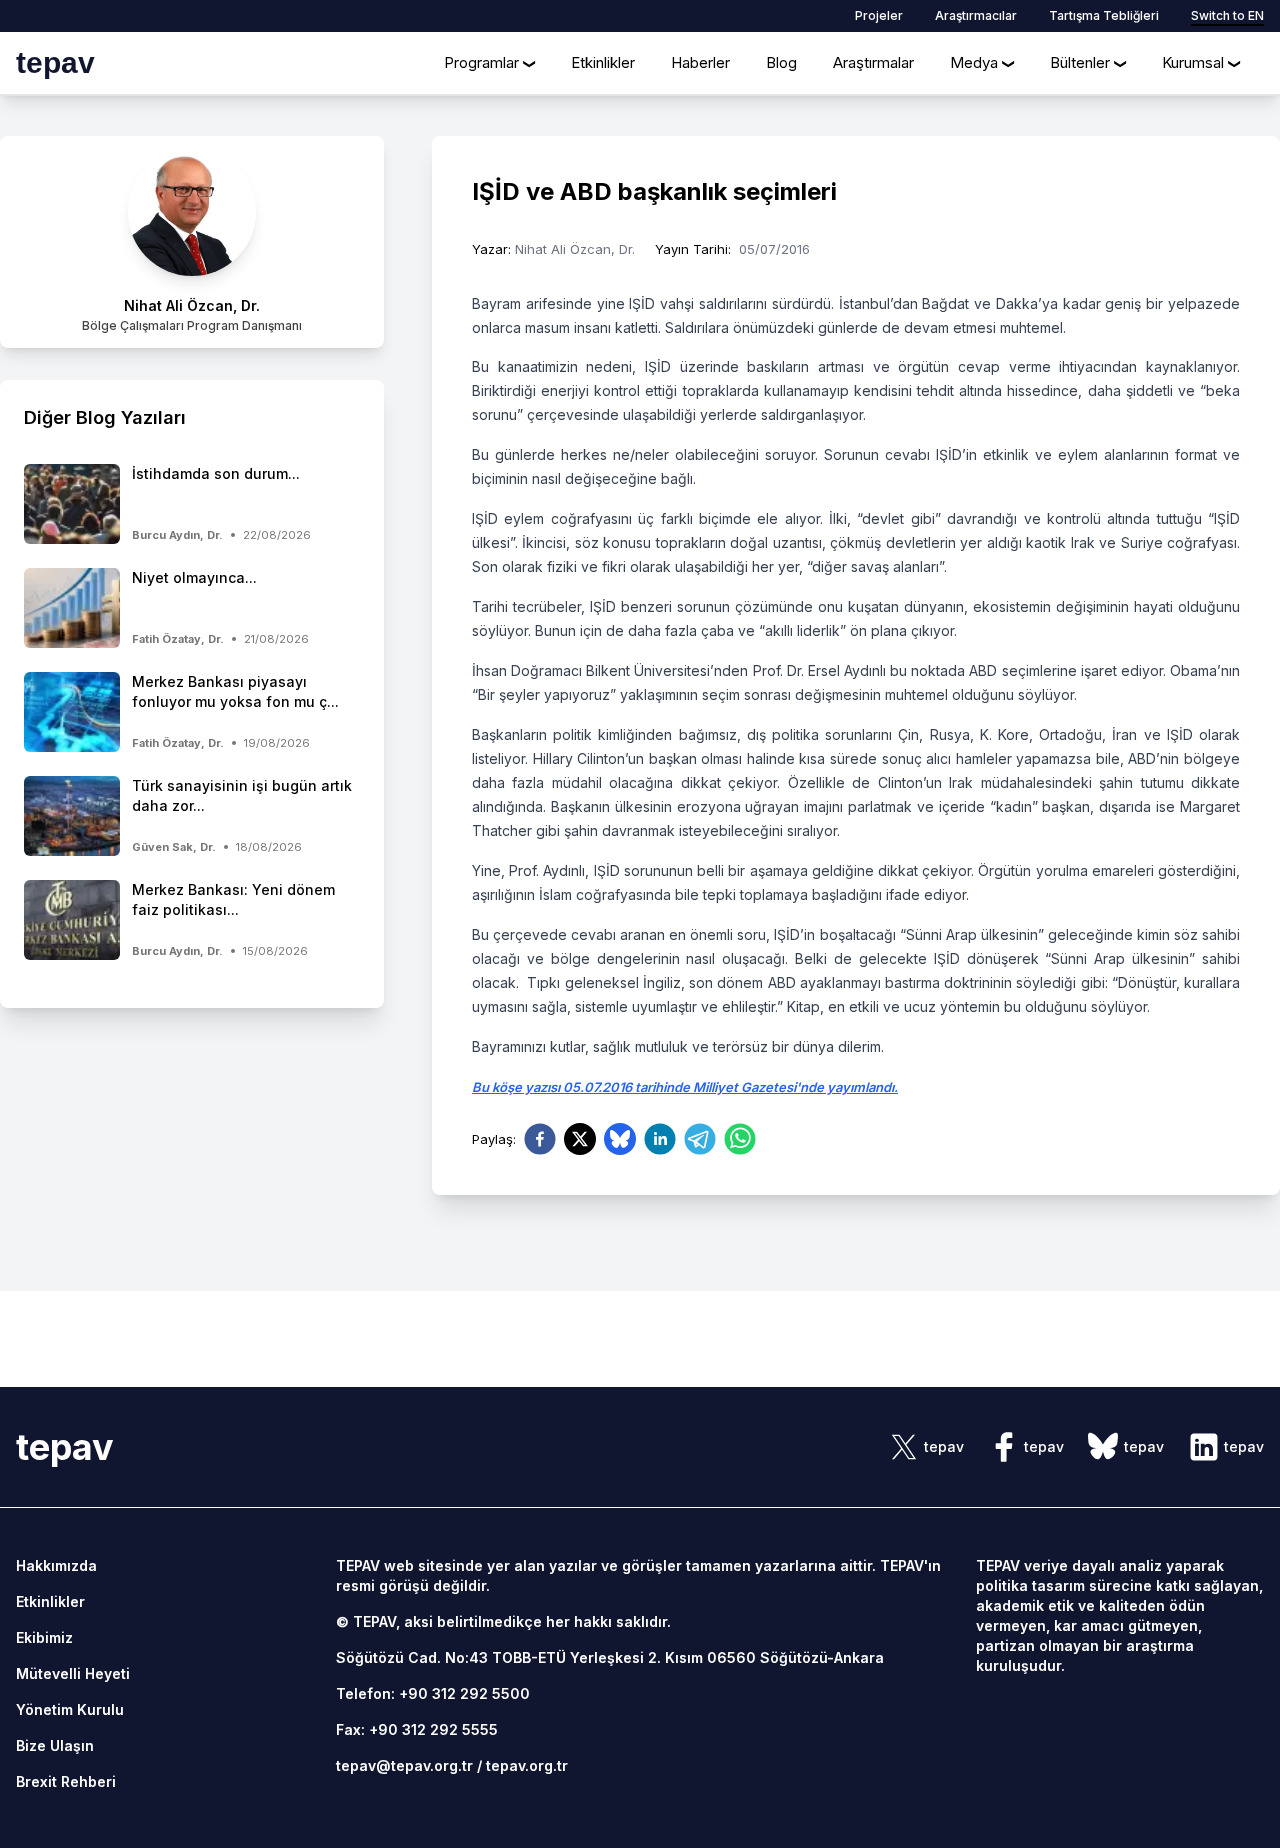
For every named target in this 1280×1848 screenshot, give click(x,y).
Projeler (879, 15)
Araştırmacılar (976, 15)
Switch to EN (1227, 15)
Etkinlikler (603, 62)
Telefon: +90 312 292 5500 (433, 1693)
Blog (781, 62)
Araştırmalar (873, 62)
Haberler (700, 62)
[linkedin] (660, 1139)
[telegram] (700, 1139)
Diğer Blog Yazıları (105, 417)
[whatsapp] (740, 1139)
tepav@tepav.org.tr (404, 1765)
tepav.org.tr (527, 1765)
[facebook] (540, 1139)
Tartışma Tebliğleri (1104, 15)
